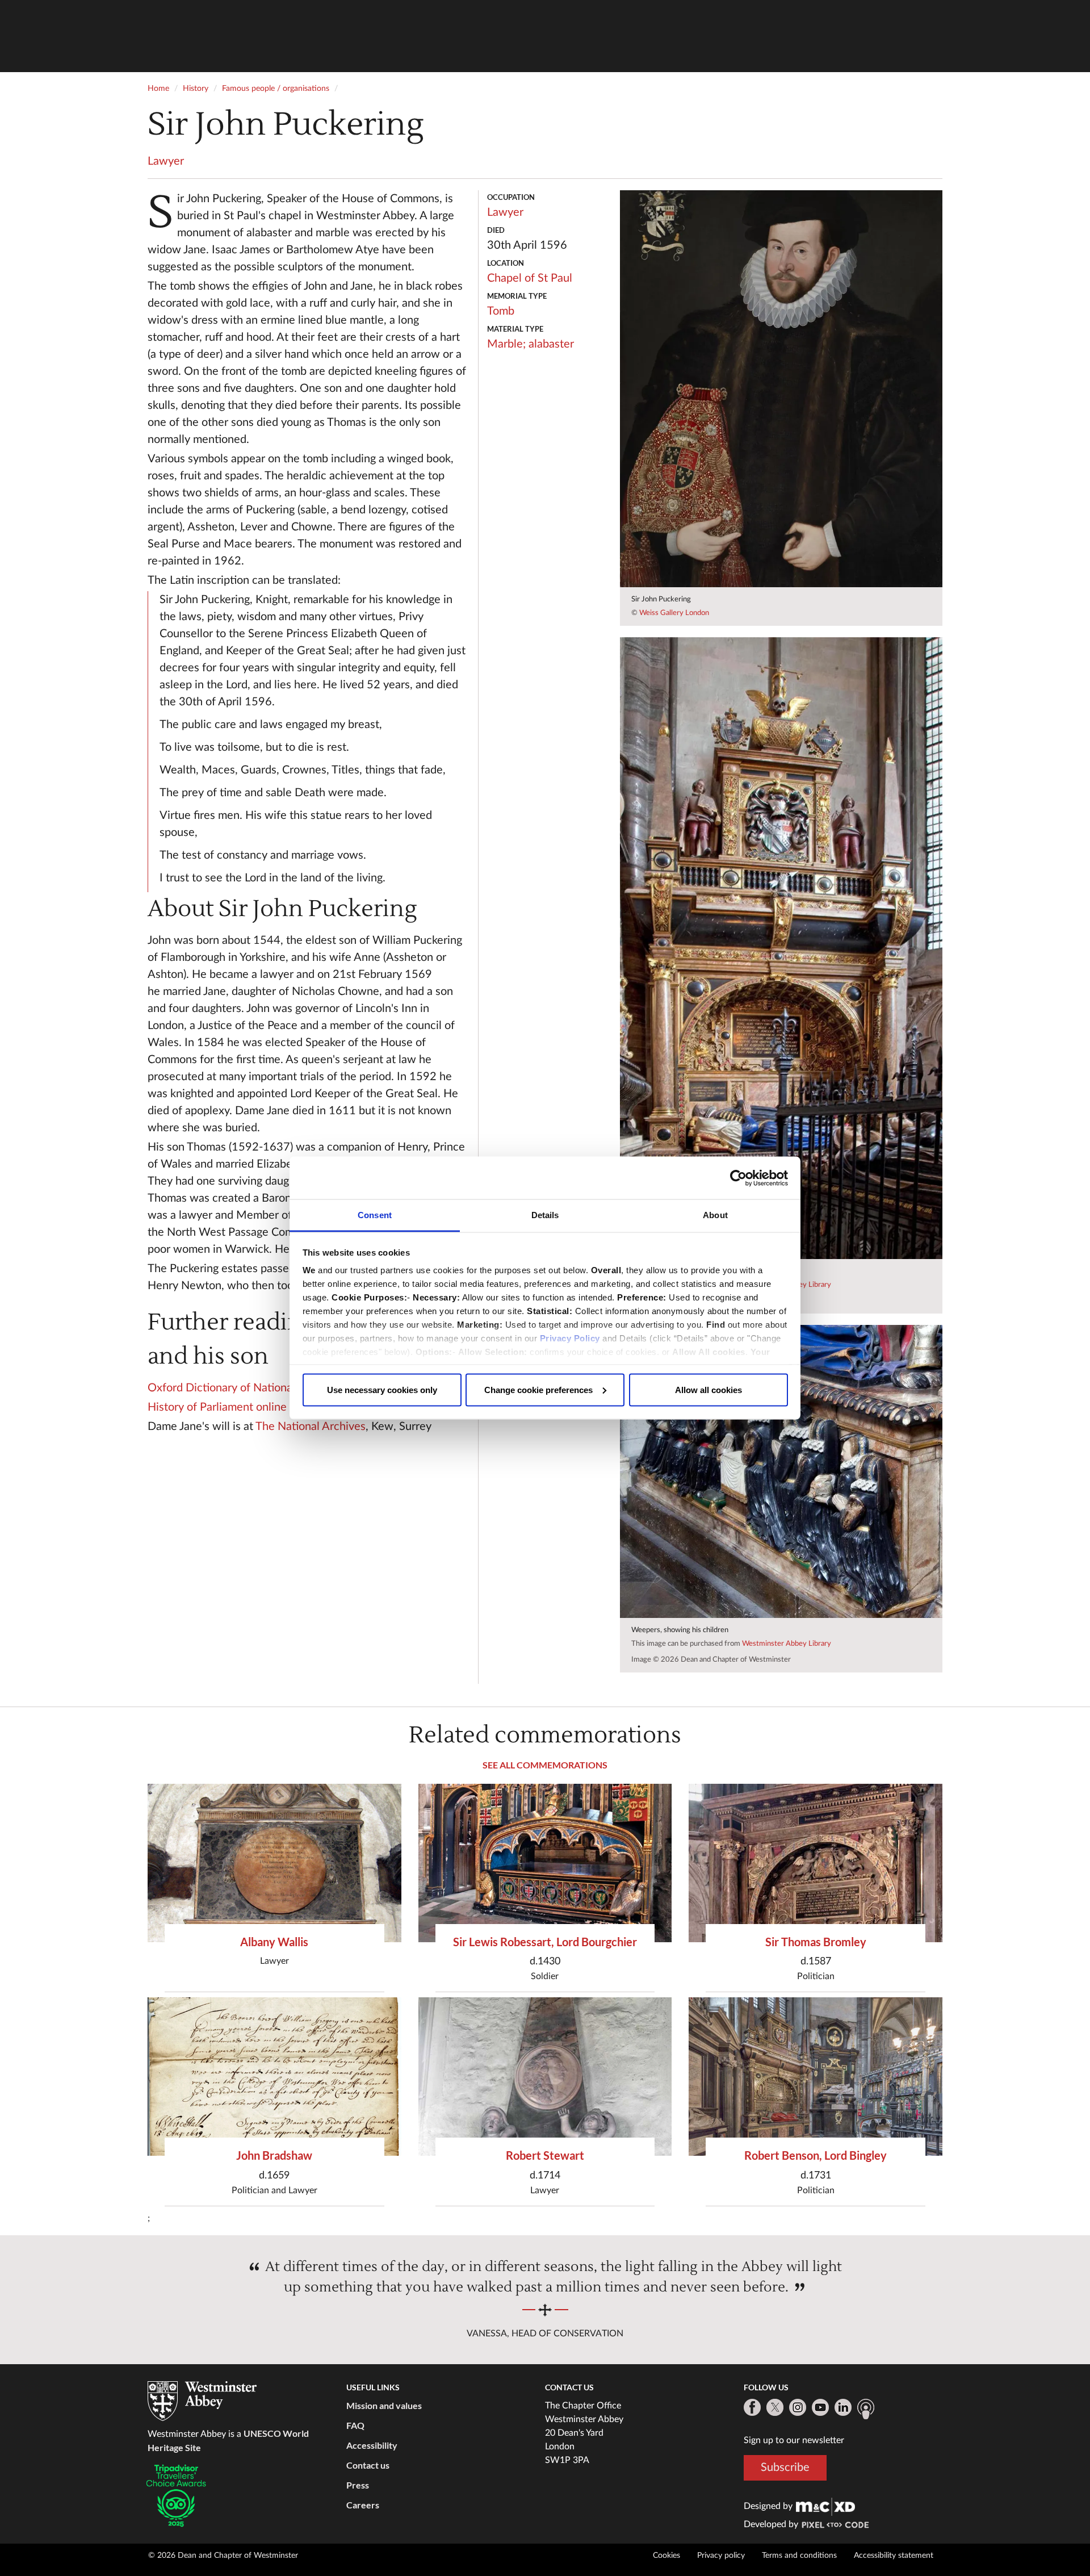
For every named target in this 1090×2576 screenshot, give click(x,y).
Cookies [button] (666, 2556)
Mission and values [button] (384, 2405)
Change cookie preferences (538, 1389)
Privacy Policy (570, 1338)
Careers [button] (363, 2505)
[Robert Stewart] (545, 2077)
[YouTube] (820, 2407)
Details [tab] (545, 1215)
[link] (825, 2506)
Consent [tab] (375, 1215)
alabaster (551, 344)
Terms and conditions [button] (799, 2556)
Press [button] (358, 2485)
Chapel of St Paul (530, 278)
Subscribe (785, 2468)
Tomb (501, 311)
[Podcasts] (866, 2409)
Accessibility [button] (372, 2445)
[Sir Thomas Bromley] (816, 1863)
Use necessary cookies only (382, 1389)
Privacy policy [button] (721, 2556)
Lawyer (166, 161)
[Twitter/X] (775, 2407)
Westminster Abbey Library (787, 1644)
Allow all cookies (708, 1389)
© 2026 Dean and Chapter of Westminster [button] (223, 2556)
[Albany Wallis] (274, 1863)
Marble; (506, 344)
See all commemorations (545, 1765)
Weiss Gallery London (674, 613)
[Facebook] (752, 2407)
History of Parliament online (217, 1407)
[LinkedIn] (843, 2407)
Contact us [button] (368, 2465)
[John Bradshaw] (274, 2077)
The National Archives (311, 1427)
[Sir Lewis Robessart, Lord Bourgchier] (545, 1863)
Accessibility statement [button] (894, 2556)
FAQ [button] (355, 2425)
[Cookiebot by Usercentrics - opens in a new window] (738, 1178)
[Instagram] (798, 2407)
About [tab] (715, 1215)
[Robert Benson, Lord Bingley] (816, 2077)
